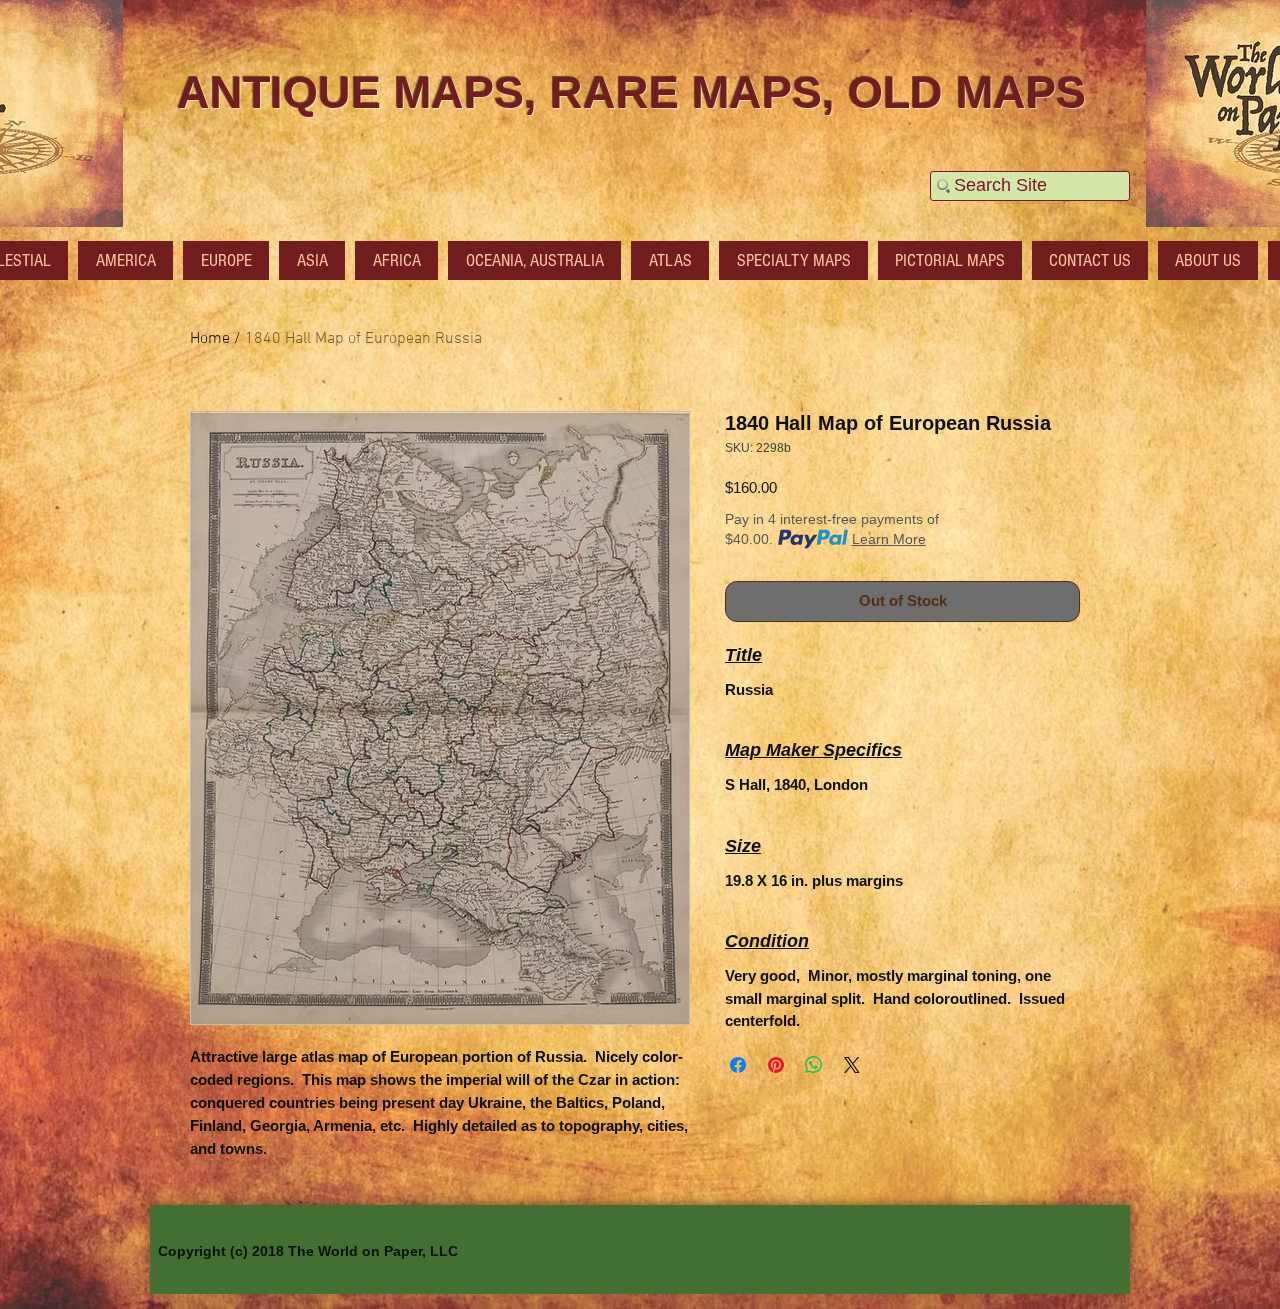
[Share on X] (852, 1065)
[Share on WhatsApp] (814, 1065)
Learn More (889, 539)
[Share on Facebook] (738, 1065)
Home (210, 339)
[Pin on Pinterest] (776, 1065)
